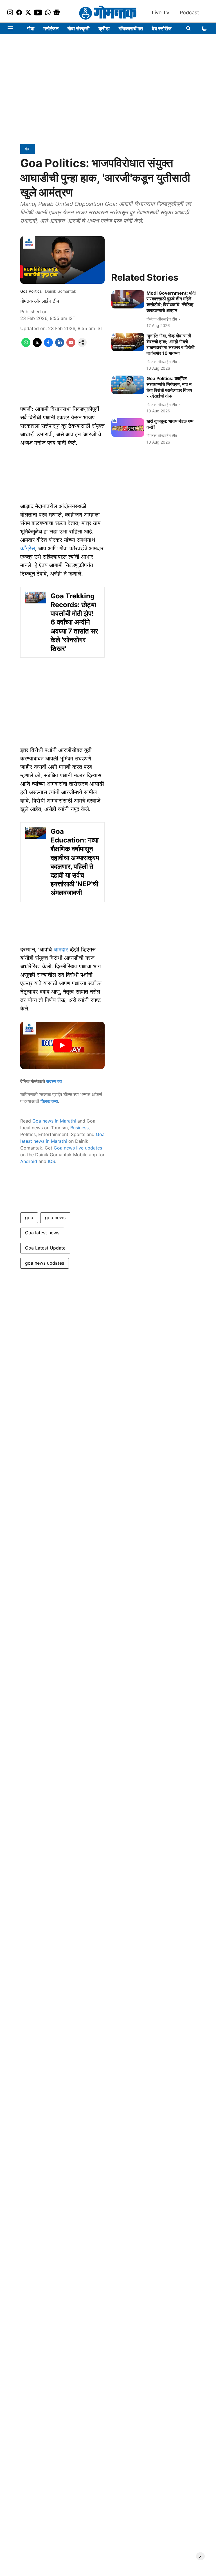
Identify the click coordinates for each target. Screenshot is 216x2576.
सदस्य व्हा (54, 1081)
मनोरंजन (51, 29)
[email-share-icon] (71, 345)
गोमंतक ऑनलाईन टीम (40, 301)
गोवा (31, 29)
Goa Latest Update (45, 1248)
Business (79, 1128)
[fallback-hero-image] (128, 299)
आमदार (62, 949)
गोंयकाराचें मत (131, 29)
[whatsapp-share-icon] (26, 345)
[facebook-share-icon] (48, 345)
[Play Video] (62, 1045)
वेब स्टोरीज (162, 29)
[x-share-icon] (37, 345)
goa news (55, 1217)
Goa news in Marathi (54, 1121)
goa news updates (45, 1263)
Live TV (161, 13)
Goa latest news (42, 1233)
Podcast (189, 13)
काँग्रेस (28, 548)
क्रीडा (104, 29)
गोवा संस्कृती (78, 29)
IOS (51, 1161)
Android (29, 1161)
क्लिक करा (49, 1101)
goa (29, 1217)
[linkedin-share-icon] (60, 345)
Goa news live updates (78, 1148)
